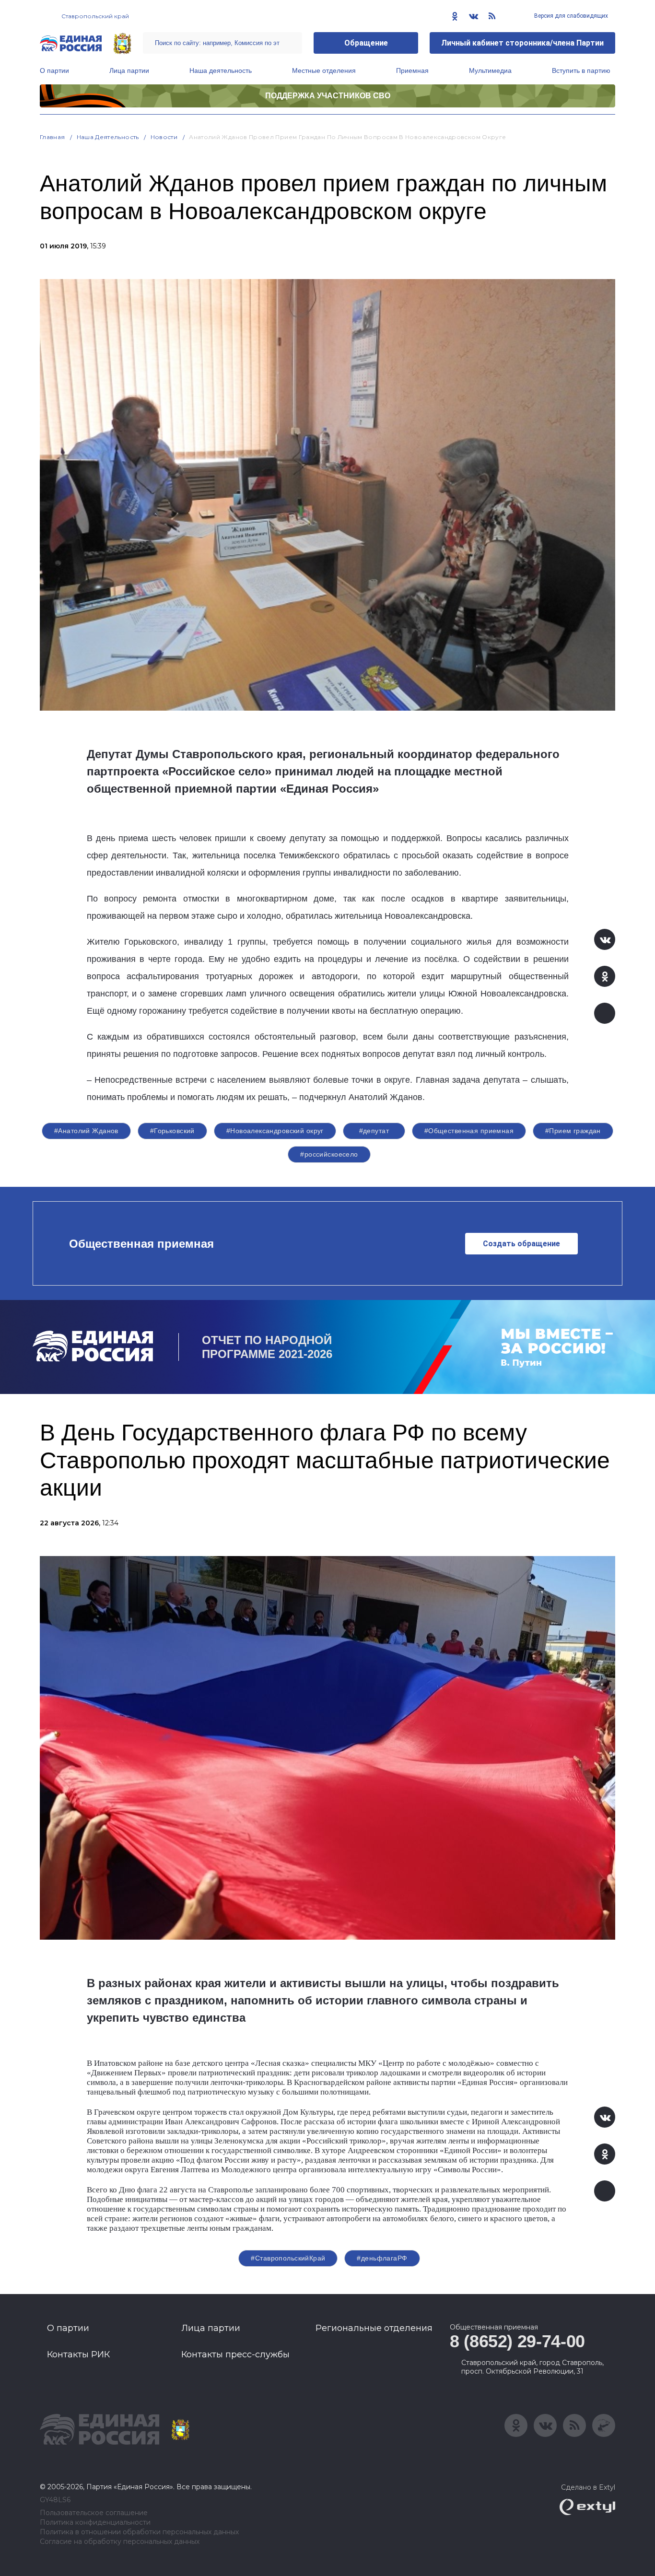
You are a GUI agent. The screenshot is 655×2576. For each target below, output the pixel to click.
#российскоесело (329, 1154)
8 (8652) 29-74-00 (517, 2341)
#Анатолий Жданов (86, 1131)
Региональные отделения (374, 2328)
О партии (54, 70)
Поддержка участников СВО (328, 96)
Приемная (412, 70)
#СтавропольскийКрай (288, 2258)
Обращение (366, 43)
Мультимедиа (490, 70)
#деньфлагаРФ (382, 2258)
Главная (53, 137)
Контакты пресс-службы (235, 2354)
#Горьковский (172, 1131)
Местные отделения (324, 70)
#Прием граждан (573, 1131)
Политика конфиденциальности (95, 2523)
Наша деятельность (221, 70)
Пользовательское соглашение (94, 2513)
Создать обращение (521, 1244)
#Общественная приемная (469, 1131)
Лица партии (129, 70)
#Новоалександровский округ (275, 1131)
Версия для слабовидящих (570, 16)
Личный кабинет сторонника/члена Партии (522, 43)
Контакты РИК (78, 2354)
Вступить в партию (581, 70)
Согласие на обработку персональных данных (120, 2542)
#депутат (374, 1131)
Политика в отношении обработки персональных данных (139, 2532)
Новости (164, 137)
